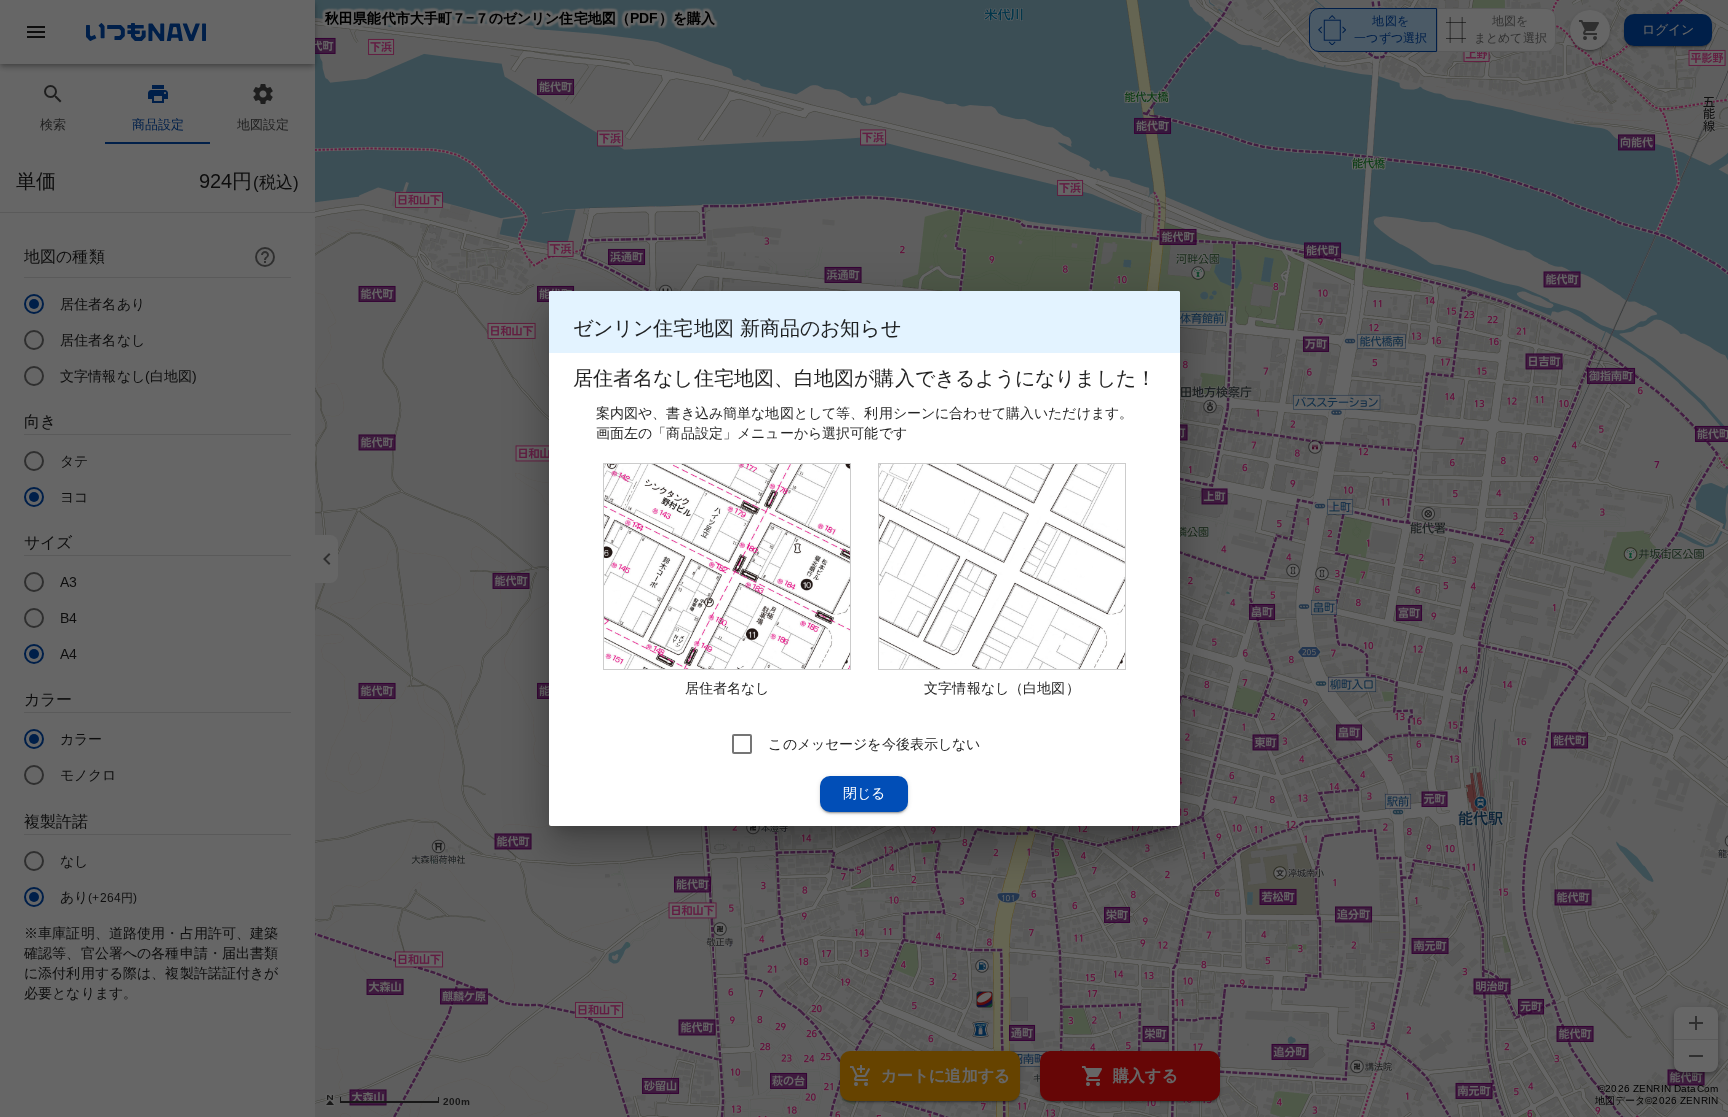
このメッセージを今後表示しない (874, 744)
